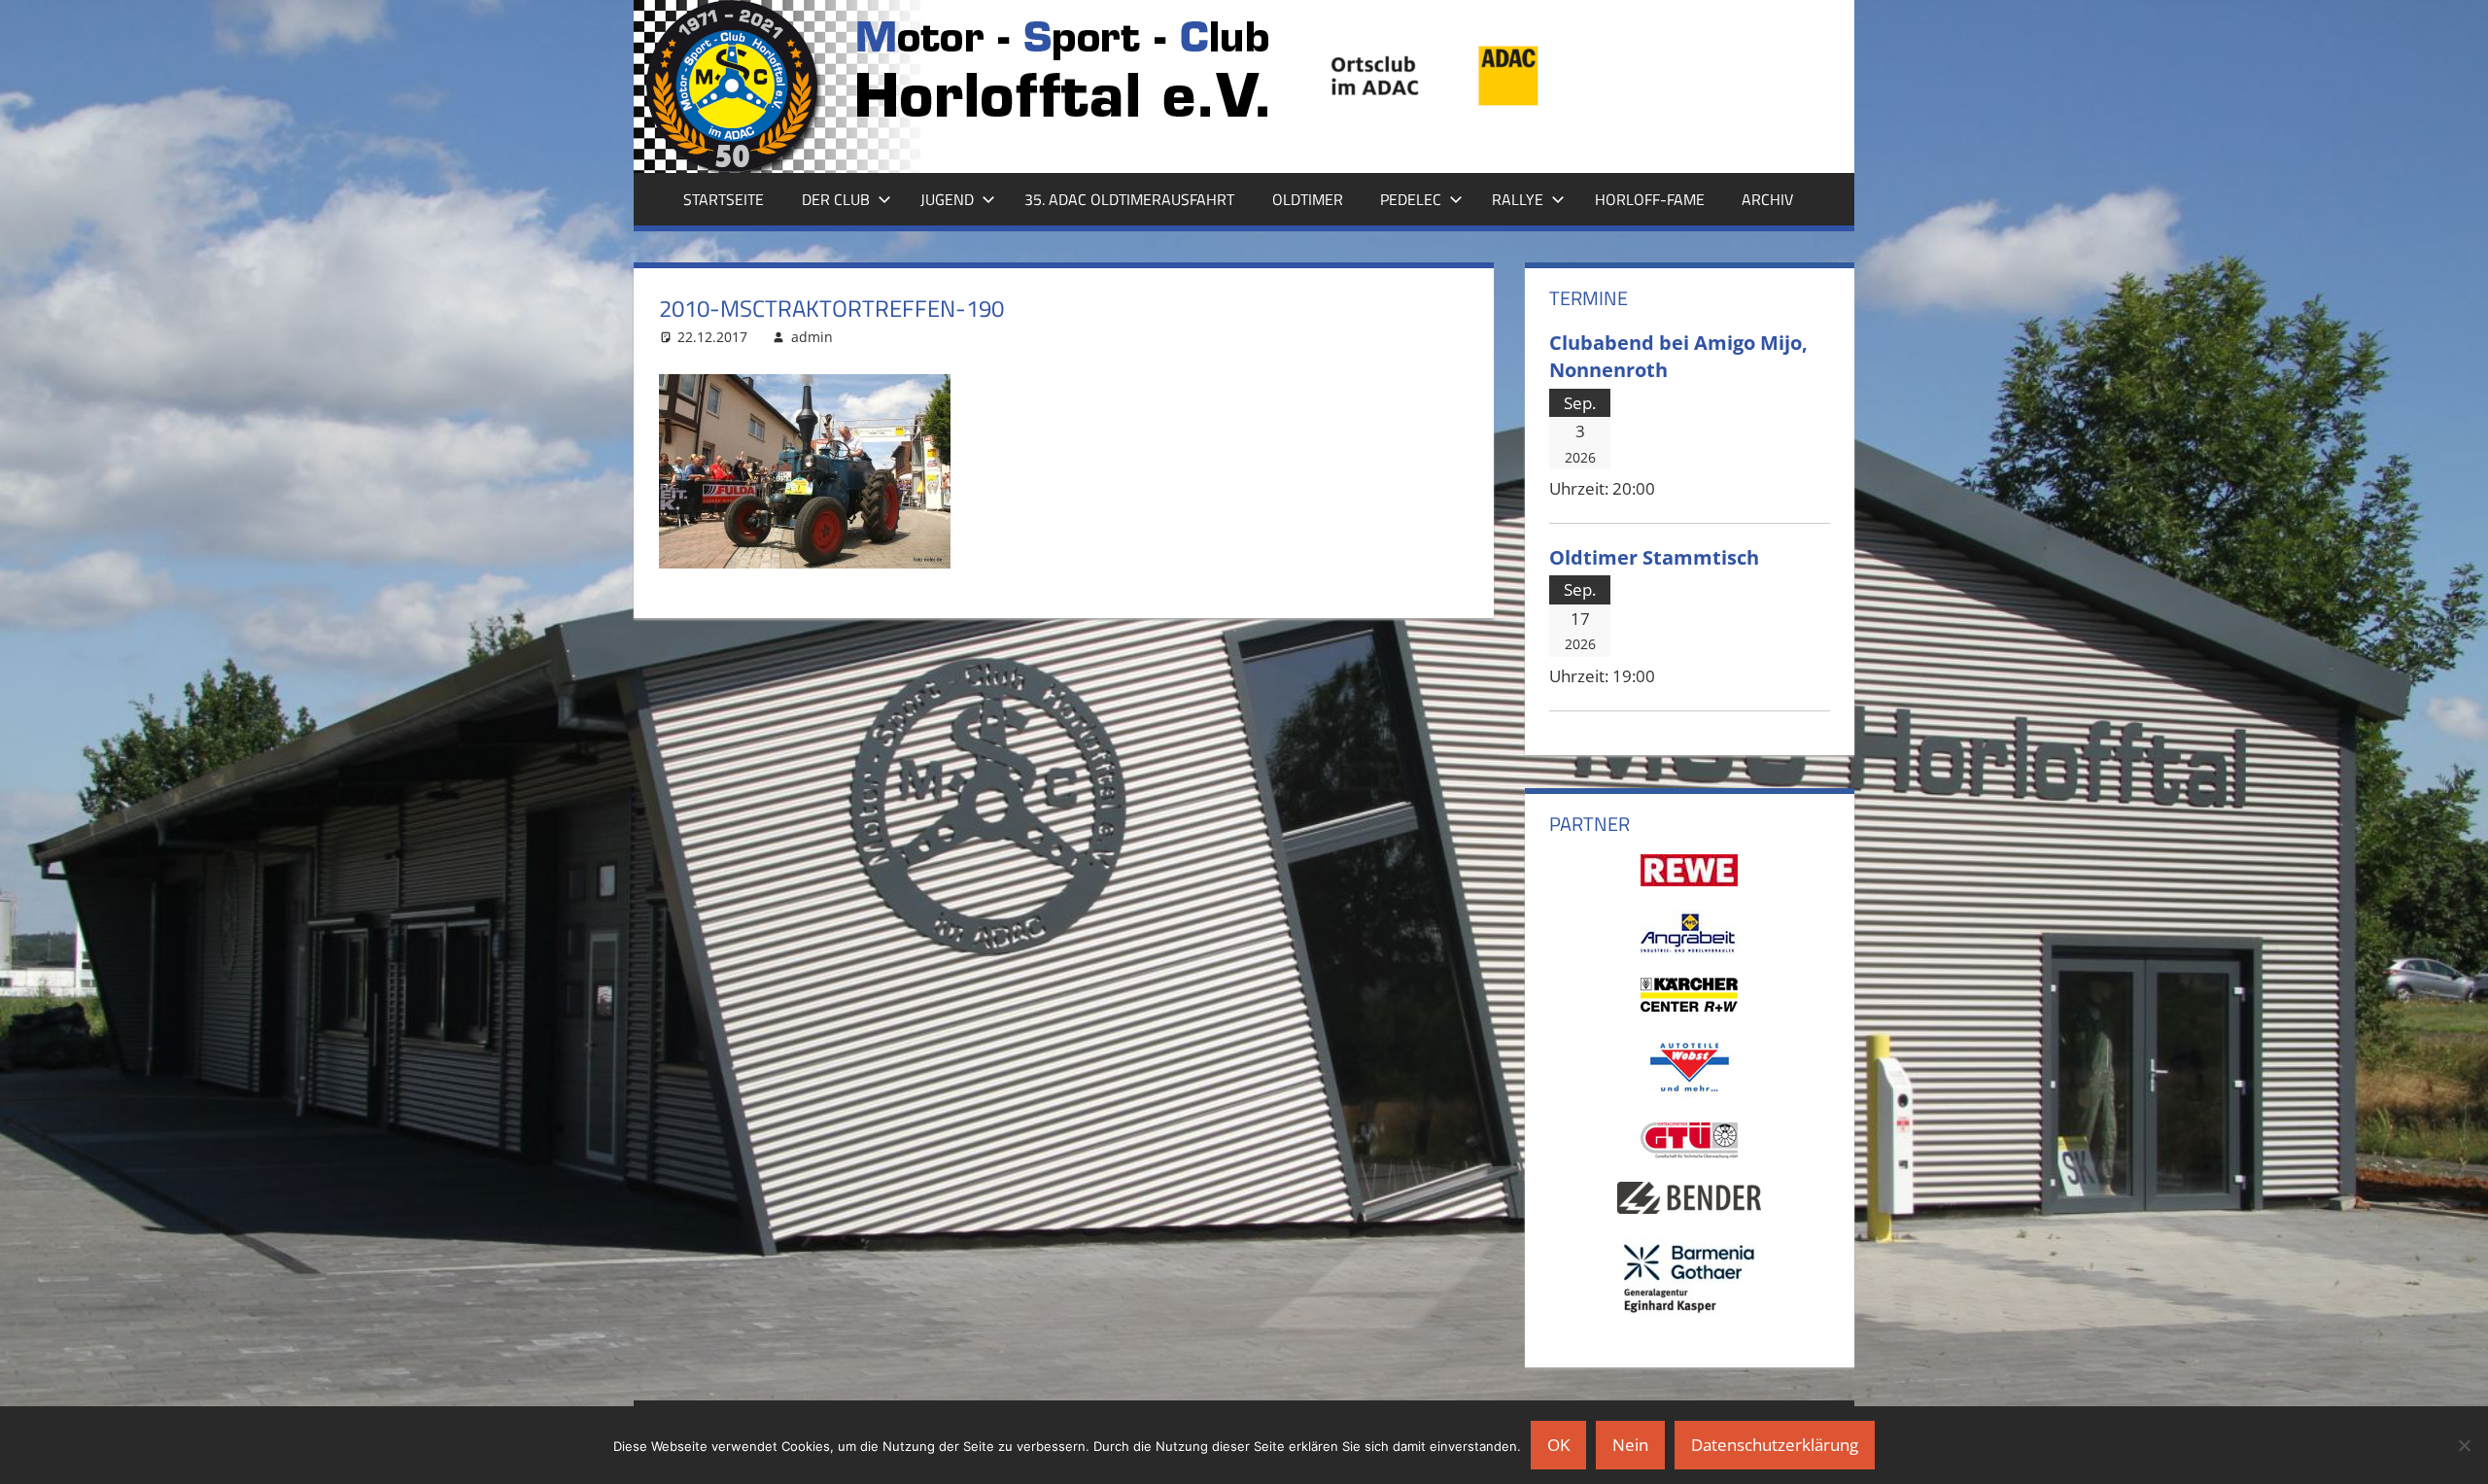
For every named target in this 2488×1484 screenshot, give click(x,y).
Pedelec (1411, 199)
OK (1558, 1445)
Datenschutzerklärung (1775, 1445)
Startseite (724, 199)
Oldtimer (1308, 199)
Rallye (1518, 199)
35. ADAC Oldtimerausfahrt (1129, 199)
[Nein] (2464, 1445)
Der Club (836, 199)
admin (812, 337)
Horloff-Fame (1650, 199)
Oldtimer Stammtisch (1654, 557)
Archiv (1767, 199)
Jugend (947, 199)
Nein (1630, 1445)
